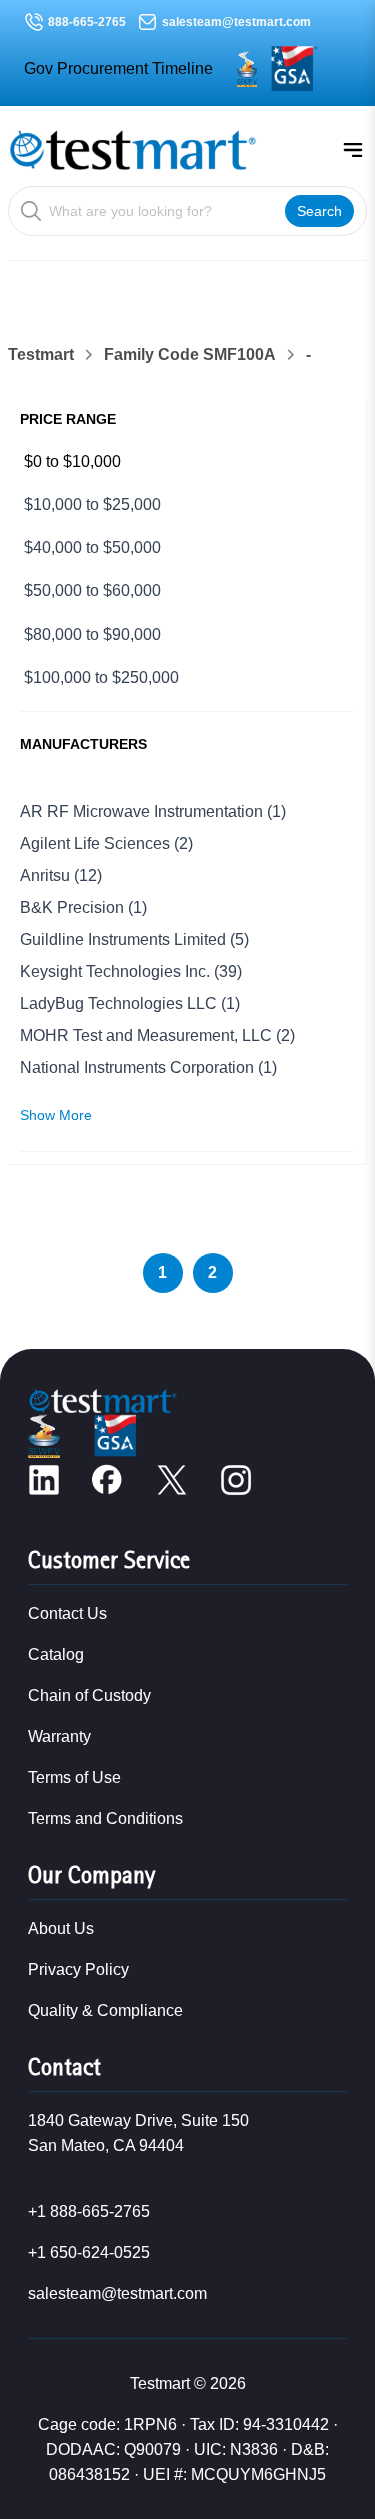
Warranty (59, 1736)
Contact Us (67, 1613)
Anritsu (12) (61, 875)
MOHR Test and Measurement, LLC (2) (157, 1035)
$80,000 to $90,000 (92, 634)
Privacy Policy (78, 1969)
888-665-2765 (87, 22)
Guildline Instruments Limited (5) (134, 939)
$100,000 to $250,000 (101, 677)
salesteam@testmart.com (236, 22)
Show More (56, 1115)
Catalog (56, 1654)
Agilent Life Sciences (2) (106, 843)
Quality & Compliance (105, 2010)
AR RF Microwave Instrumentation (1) (153, 811)
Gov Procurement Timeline (118, 68)
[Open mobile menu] (353, 150)
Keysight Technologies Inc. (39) (131, 971)
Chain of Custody (89, 1695)
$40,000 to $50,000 (92, 547)
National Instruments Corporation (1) (148, 1067)
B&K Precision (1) (83, 907)
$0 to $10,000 (72, 461)
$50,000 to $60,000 (92, 590)
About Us (61, 1928)
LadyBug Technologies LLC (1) (130, 1003)
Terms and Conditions (105, 1818)
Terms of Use (74, 1777)
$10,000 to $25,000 (92, 504)
